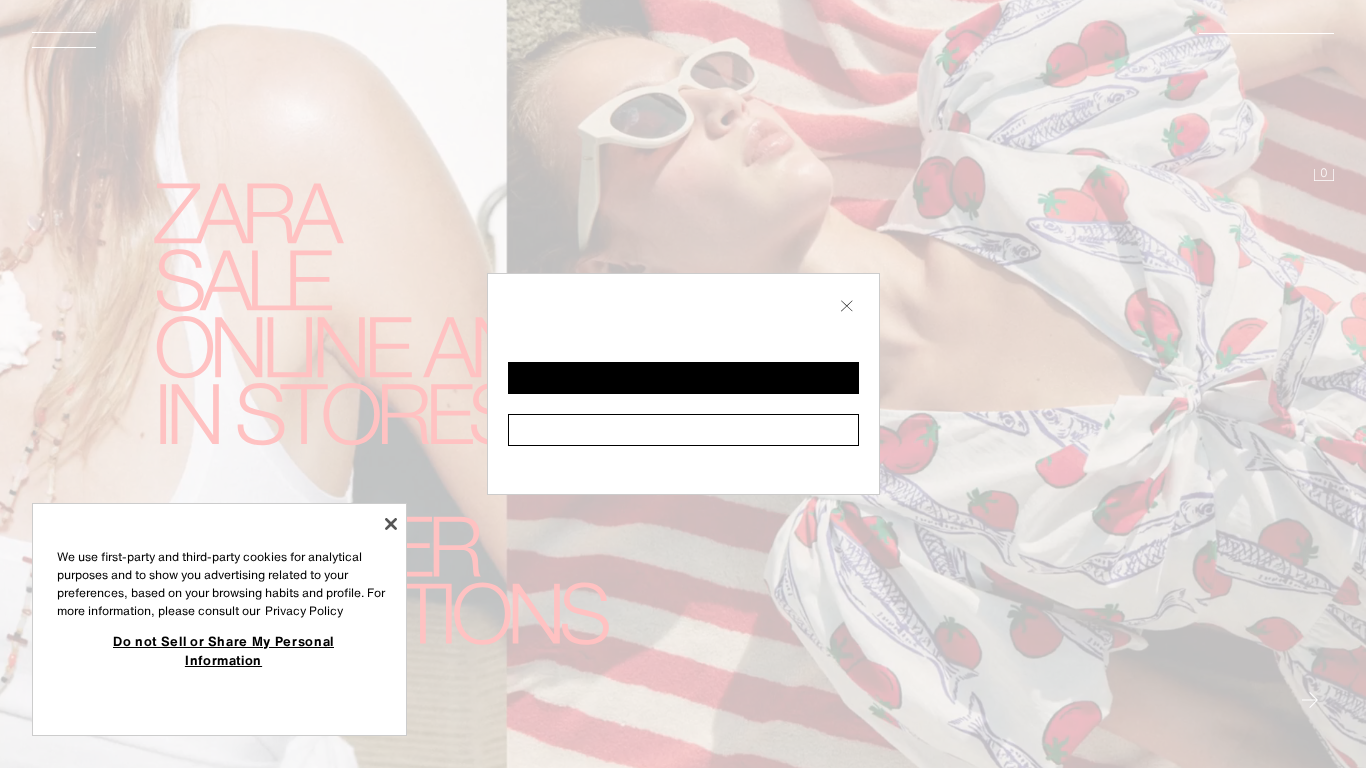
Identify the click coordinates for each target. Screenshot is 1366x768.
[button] (683, 378)
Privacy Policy (304, 610)
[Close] (391, 524)
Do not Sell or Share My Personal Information (223, 650)
